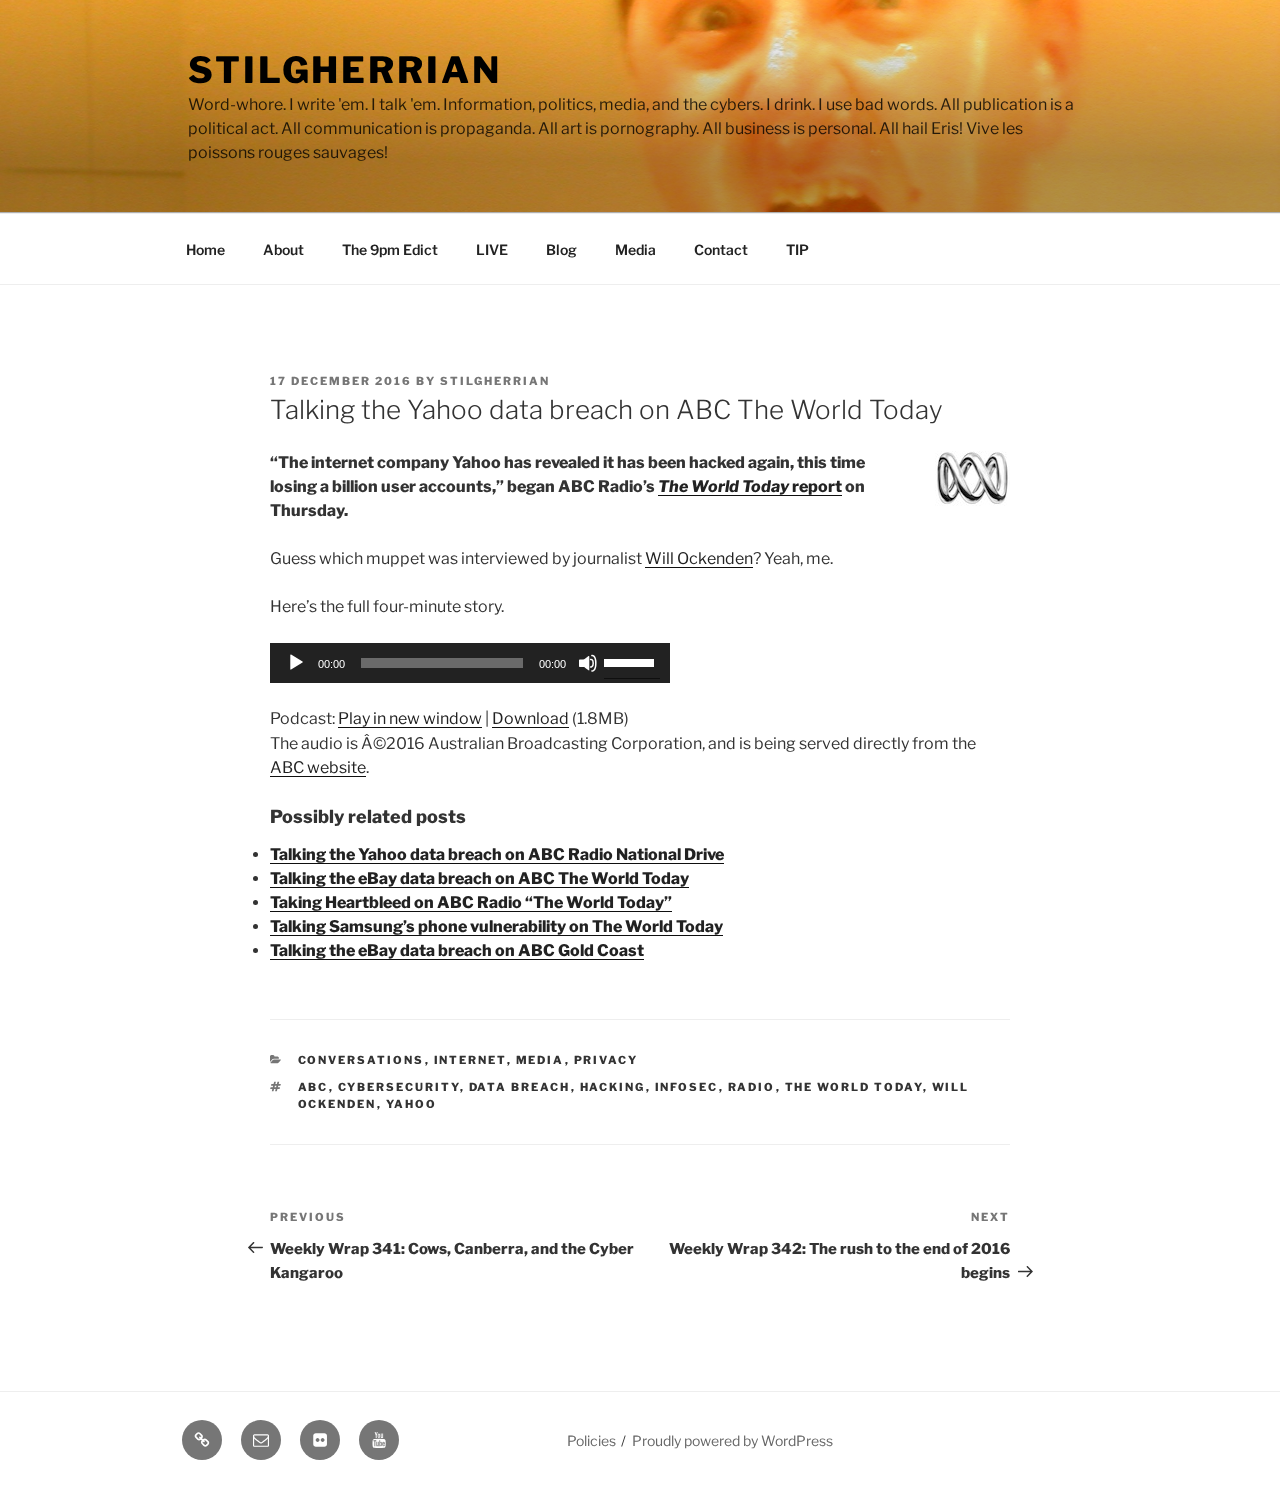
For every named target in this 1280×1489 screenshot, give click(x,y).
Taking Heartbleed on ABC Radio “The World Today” (471, 902)
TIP (797, 249)
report (750, 486)
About (283, 249)
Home (205, 249)
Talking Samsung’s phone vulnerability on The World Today (496, 926)
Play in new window (410, 718)
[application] (470, 663)
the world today (854, 1087)
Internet (470, 1060)
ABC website (318, 767)
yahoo (412, 1104)
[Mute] (588, 663)
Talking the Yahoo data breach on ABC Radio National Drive (497, 854)
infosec (687, 1087)
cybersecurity (399, 1087)
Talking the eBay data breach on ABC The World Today (479, 878)
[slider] (632, 661)
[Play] (296, 663)
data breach (520, 1087)
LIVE (492, 249)
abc (313, 1087)
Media (635, 249)
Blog (561, 249)
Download (530, 718)
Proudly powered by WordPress (732, 1440)
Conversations (361, 1060)
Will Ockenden (699, 558)
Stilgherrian (345, 70)
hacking (613, 1087)
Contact (721, 249)
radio (752, 1087)
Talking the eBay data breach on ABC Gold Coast (457, 950)
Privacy (606, 1060)
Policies (591, 1440)
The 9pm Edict (390, 249)
